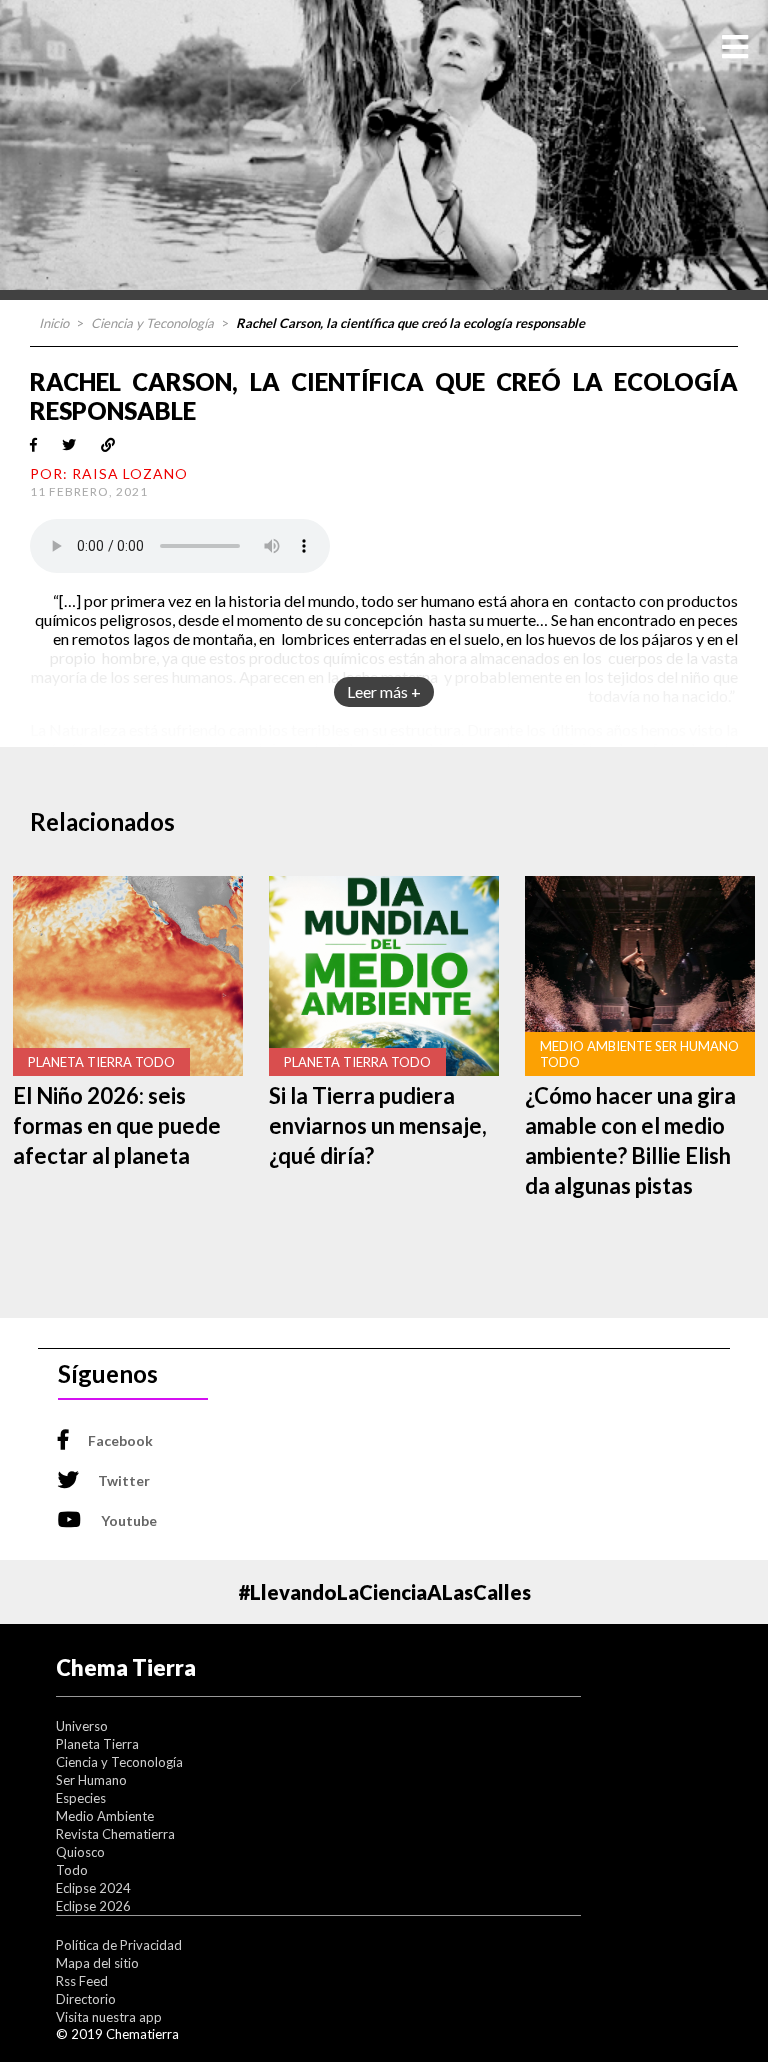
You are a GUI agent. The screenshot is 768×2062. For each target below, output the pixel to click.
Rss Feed (82, 1981)
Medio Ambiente (105, 1816)
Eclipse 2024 (93, 1888)
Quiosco (80, 1852)
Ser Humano (91, 1780)
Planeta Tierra (97, 1744)
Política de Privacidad (119, 1945)
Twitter (124, 1480)
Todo (72, 1870)
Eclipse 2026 (93, 1906)
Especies (81, 1798)
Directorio (86, 1999)
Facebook (120, 1440)
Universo (82, 1726)
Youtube (129, 1520)
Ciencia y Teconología (152, 323)
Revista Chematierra (115, 1834)
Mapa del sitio (97, 1963)
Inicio (54, 323)
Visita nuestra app (109, 2017)
